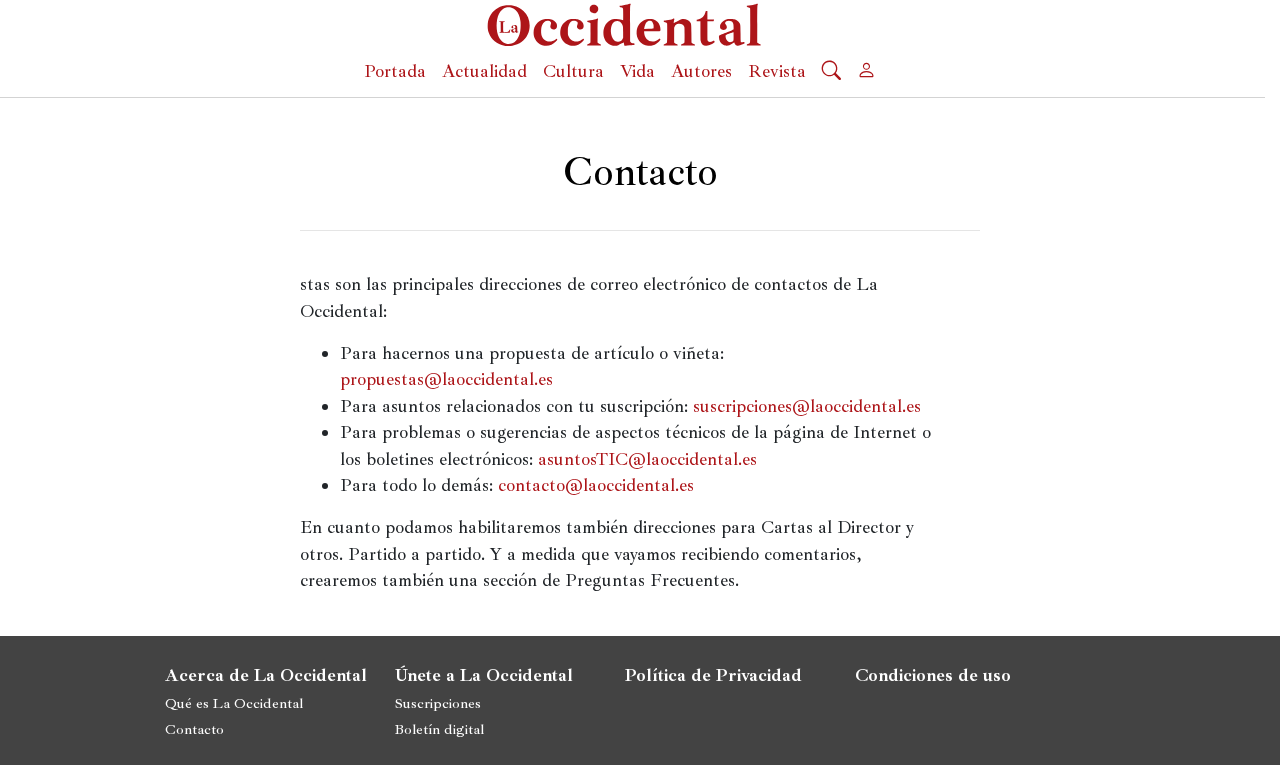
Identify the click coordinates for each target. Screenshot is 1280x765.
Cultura (573, 71)
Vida (637, 71)
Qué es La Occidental (234, 703)
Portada (395, 71)
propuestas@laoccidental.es (446, 379)
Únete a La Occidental (484, 675)
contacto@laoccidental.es (596, 485)
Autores (701, 71)
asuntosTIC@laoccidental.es (647, 459)
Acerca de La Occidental (266, 675)
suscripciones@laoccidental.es (807, 406)
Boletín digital (439, 729)
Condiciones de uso (933, 675)
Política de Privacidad (713, 675)
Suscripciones (438, 703)
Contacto (194, 729)
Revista (777, 71)
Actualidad (484, 71)
